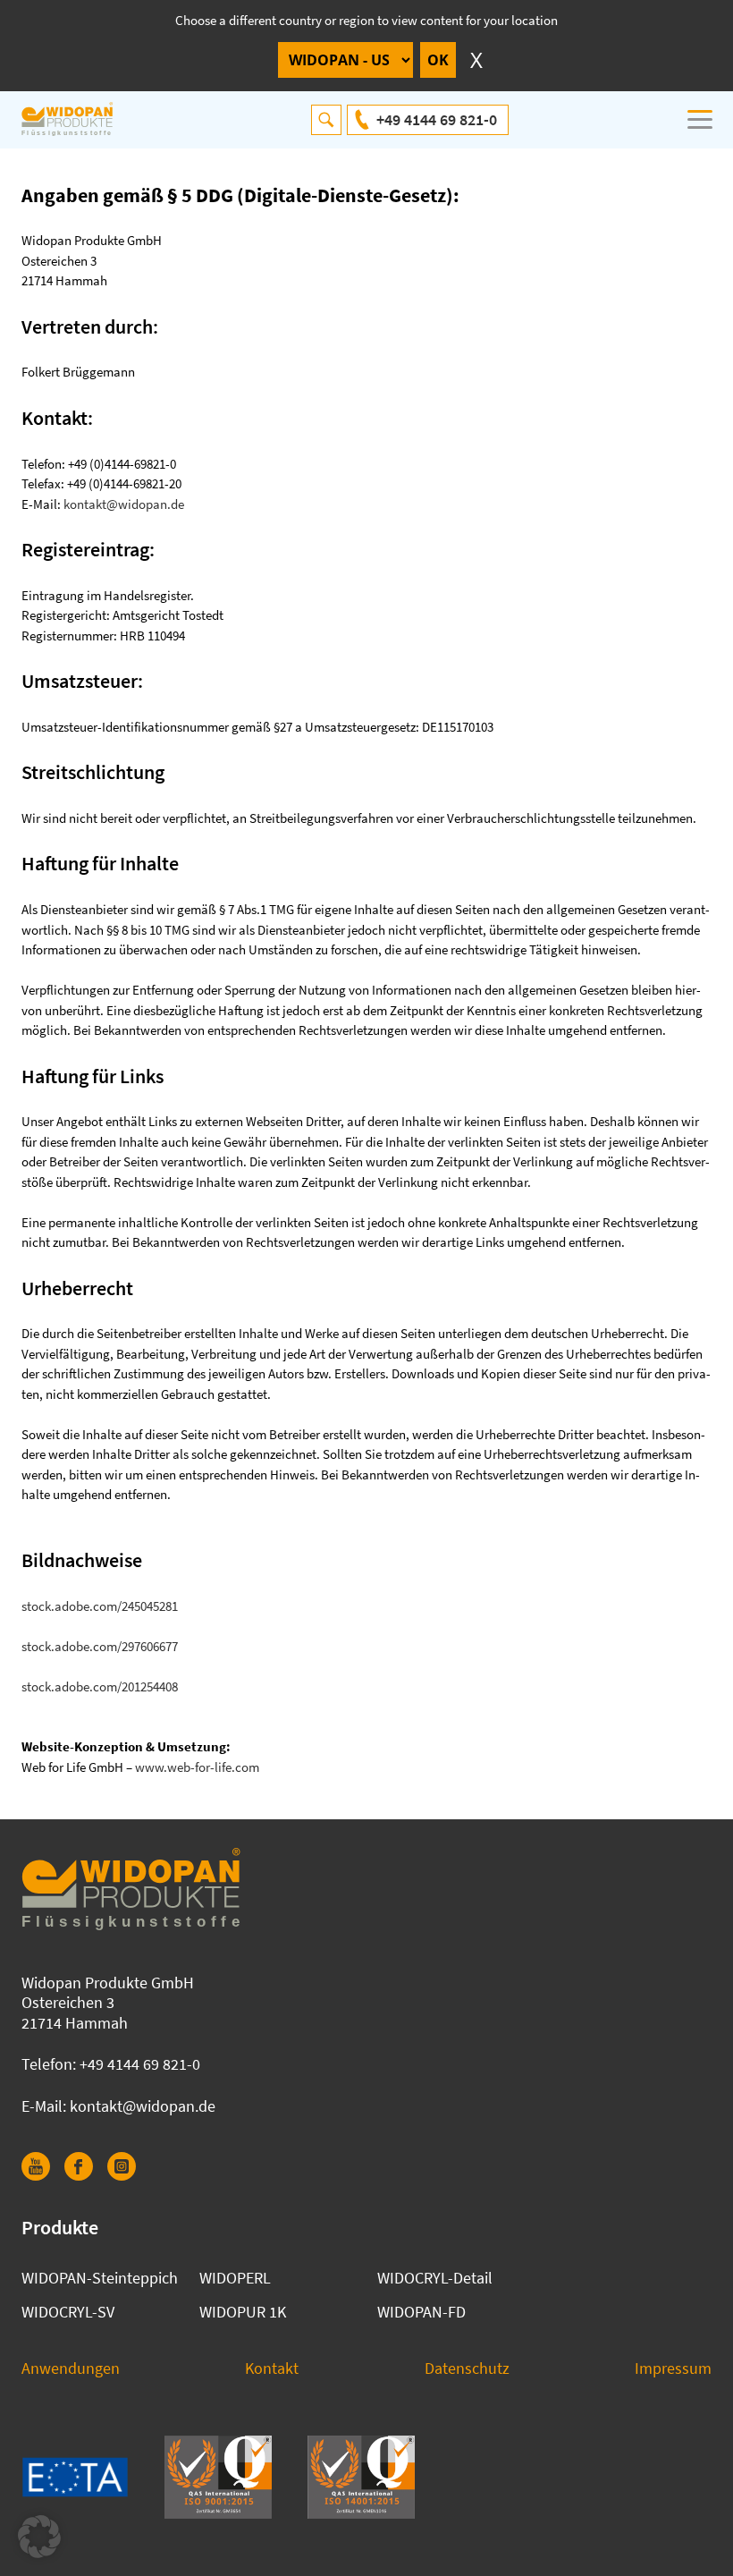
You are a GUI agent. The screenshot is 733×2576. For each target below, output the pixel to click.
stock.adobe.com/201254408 (100, 1686)
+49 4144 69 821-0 (437, 119)
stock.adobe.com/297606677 (100, 1646)
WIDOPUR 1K (243, 2312)
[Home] (77, 120)
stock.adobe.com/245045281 (100, 1606)
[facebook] (86, 2175)
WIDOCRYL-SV (68, 2312)
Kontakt (272, 2368)
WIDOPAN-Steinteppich (100, 2278)
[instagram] (129, 2175)
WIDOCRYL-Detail (435, 2278)
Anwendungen (71, 2368)
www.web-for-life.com (197, 1767)
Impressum (673, 2368)
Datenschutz (467, 2368)
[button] (39, 2537)
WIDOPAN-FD (421, 2312)
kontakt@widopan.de (124, 504)
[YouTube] (43, 2175)
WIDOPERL (235, 2278)
